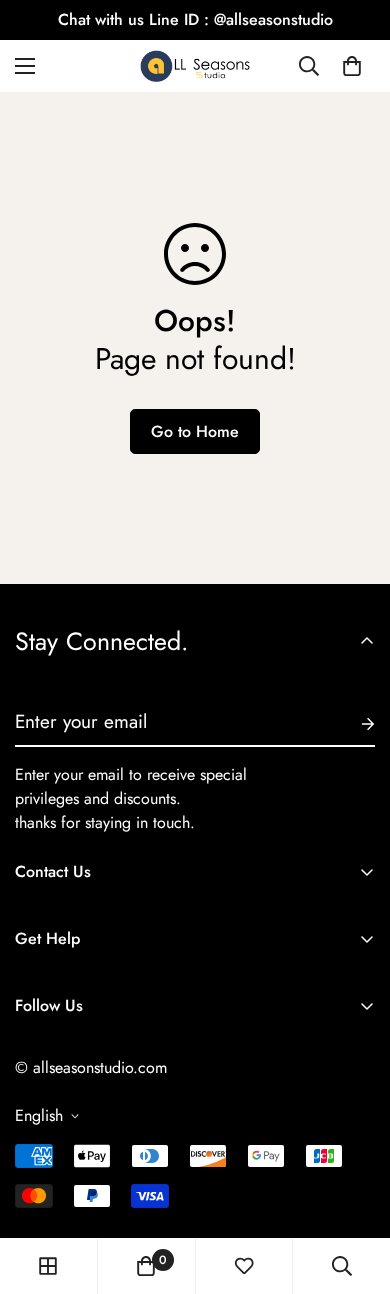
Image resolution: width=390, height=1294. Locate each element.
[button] (352, 66)
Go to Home (195, 431)
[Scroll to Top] (354, 1188)
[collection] (48, 1266)
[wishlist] (244, 1266)
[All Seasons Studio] (195, 66)
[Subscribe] (352, 724)
